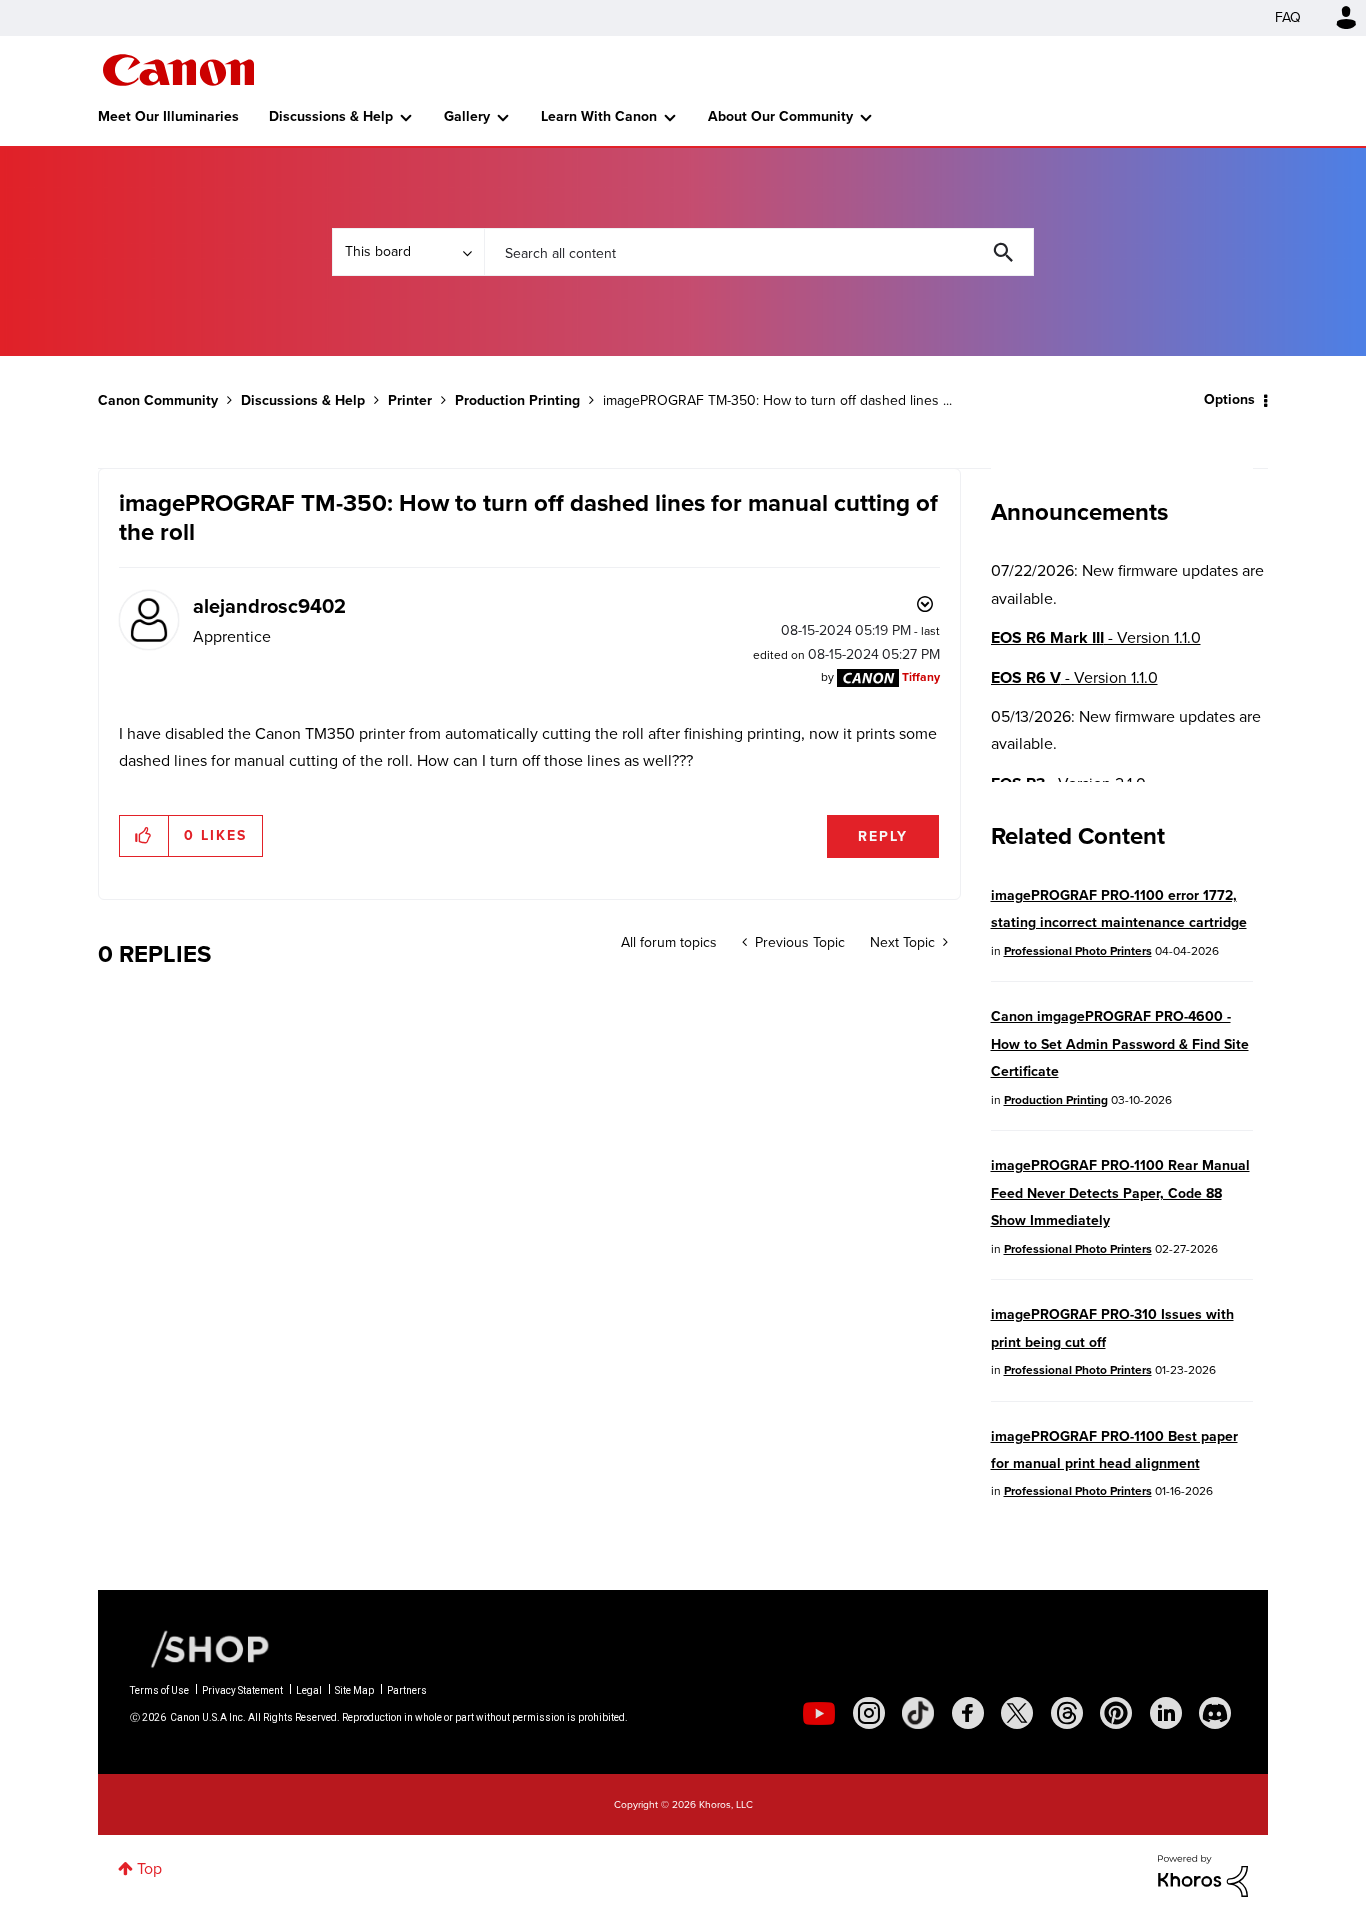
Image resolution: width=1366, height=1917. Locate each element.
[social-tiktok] (918, 1713)
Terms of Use (159, 1690)
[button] (144, 836)
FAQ (1288, 17)
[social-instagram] (869, 1713)
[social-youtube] (819, 1713)
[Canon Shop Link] (200, 1648)
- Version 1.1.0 (1096, 637)
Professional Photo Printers (1078, 951)
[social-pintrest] (1116, 1713)
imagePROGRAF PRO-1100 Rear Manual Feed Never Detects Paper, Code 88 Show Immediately (1120, 1193)
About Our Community (780, 116)
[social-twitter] (1017, 1713)
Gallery (467, 116)
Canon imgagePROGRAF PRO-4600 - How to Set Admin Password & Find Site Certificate (1120, 1044)
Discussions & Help (331, 116)
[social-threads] (1067, 1713)
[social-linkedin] (1166, 1713)
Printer (410, 400)
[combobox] (759, 252)
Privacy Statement (242, 1690)
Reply (883, 836)
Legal (309, 1690)
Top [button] (149, 1868)
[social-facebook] (968, 1713)
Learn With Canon (599, 116)
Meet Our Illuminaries (168, 116)
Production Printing (517, 400)
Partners (407, 1690)
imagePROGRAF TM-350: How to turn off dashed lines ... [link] (777, 400)
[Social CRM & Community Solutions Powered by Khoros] (1203, 1874)
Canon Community (178, 70)
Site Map (354, 1690)
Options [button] (1229, 399)
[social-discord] (1215, 1713)
